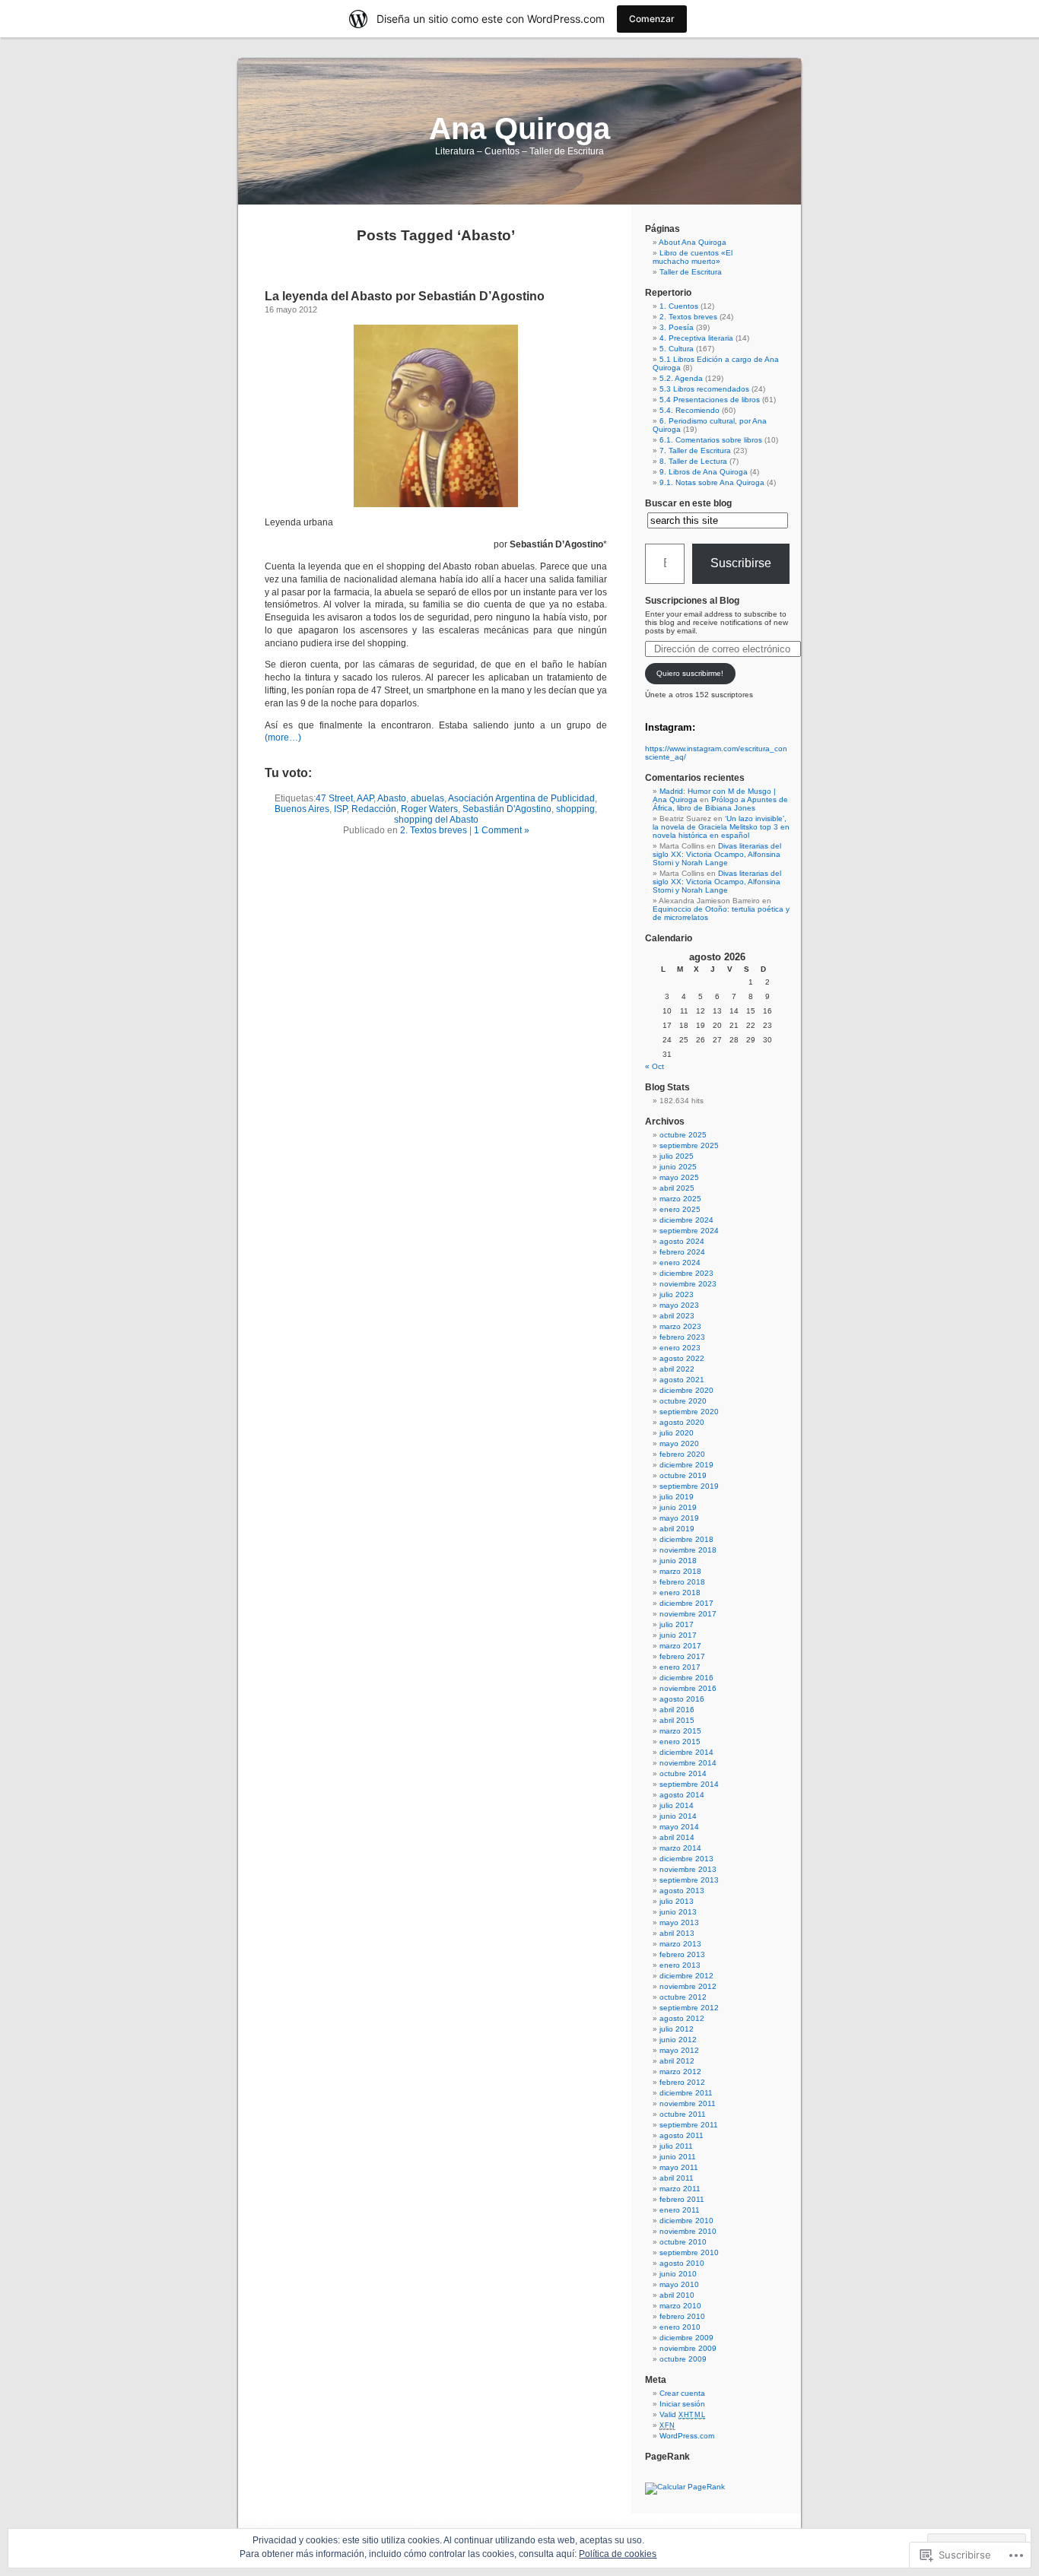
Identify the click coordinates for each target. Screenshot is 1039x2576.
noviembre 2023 (688, 1284)
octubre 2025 (683, 1135)
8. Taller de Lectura (693, 461)
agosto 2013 (682, 1891)
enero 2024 (680, 1263)
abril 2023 (677, 1316)
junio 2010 (678, 2274)
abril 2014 (677, 1837)
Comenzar (652, 19)
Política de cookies (618, 2554)
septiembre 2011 (689, 2125)
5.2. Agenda (681, 378)
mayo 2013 (679, 1922)
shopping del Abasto (436, 820)
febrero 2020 (682, 1454)
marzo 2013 (680, 1944)
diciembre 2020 (686, 1390)
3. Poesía (677, 327)
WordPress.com (687, 2436)
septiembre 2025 (689, 1145)
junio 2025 (678, 1167)
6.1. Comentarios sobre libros (711, 440)
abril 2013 (677, 1933)
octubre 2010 (683, 2242)
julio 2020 (677, 1433)
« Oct (655, 1066)
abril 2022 (677, 1369)
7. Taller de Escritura (695, 450)
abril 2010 (677, 2295)
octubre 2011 (683, 2114)
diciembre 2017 (686, 1603)
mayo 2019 (679, 1518)
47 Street (334, 798)
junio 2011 (678, 2157)
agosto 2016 (682, 1699)
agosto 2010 (682, 2263)
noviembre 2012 (688, 1986)
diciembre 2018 (686, 1539)
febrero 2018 (682, 1582)
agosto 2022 (682, 1358)
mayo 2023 (679, 1305)
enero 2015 (680, 1742)
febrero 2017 (682, 1656)
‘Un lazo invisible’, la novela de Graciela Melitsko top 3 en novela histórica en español (721, 827)
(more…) (283, 738)
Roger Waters (429, 809)
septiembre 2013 (689, 1880)
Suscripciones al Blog (692, 601)
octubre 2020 (683, 1401)
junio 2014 (678, 1816)
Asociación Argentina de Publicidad (521, 798)
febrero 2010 (682, 2316)
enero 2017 (680, 1667)
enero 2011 (680, 2210)
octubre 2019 (683, 1475)
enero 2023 (680, 1348)
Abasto (392, 798)
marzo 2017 (680, 1646)
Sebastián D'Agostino (507, 809)
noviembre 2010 (688, 2231)
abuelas (427, 798)
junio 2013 (678, 1912)
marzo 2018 (680, 1571)
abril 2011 (677, 2178)
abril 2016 (677, 1710)
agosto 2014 (682, 1795)
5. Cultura (677, 349)
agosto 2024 (682, 1241)
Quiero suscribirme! (690, 673)
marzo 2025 (680, 1199)
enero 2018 (680, 1593)
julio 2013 (677, 1901)
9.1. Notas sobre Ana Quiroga (712, 482)
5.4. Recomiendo (689, 410)
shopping (575, 809)
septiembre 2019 (689, 1486)
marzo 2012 (680, 2072)
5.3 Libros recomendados (704, 389)
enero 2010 (680, 2327)
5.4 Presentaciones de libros (710, 400)
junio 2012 (678, 2040)
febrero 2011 (682, 2199)
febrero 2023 (682, 1337)
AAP (365, 798)
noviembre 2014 (688, 1763)
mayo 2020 (679, 1443)
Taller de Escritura (691, 272)
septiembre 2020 (689, 1412)
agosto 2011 (682, 2135)
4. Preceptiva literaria (696, 338)
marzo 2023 (680, 1326)
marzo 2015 (680, 1731)
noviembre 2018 (688, 1550)
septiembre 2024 (689, 1231)
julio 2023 (677, 1294)
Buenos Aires (302, 809)
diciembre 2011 (686, 2093)
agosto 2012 (682, 2018)
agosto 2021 (682, 1380)
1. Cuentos (679, 306)
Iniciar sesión (682, 2404)
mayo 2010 (679, 2284)
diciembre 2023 (686, 1273)
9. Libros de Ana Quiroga (704, 472)
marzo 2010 (680, 2306)
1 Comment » (502, 830)
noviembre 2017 (688, 1614)
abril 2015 (677, 1720)
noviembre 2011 (688, 2103)
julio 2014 (677, 1805)
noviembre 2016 (688, 1688)
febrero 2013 (682, 1954)
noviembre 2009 (688, 2348)
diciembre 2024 (686, 1220)
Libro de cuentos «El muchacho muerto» (693, 257)
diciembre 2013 (686, 1859)
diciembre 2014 (686, 1752)
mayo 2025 (679, 1177)
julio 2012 (677, 2029)
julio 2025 (677, 1156)
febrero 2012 (682, 2082)
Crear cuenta (682, 2393)
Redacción (374, 809)
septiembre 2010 (689, 2252)
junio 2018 (678, 1561)
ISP (340, 809)
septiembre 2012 (689, 2008)
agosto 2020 (682, 1422)
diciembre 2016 (686, 1678)
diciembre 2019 (686, 1465)
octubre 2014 (683, 1773)
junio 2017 (678, 1635)
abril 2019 (677, 1529)
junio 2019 (678, 1507)
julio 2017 (677, 1624)
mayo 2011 (679, 2167)
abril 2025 (677, 1188)
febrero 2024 (682, 1252)
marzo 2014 (680, 1848)
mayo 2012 (679, 2050)
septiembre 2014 (689, 1784)
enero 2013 (680, 1965)
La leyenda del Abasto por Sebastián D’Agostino (405, 296)
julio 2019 (677, 1497)
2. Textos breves (434, 830)
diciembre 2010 (686, 2221)
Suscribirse (741, 563)
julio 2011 (676, 2146)
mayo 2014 (679, 1827)
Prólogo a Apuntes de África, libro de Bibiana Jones (720, 804)
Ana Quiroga (519, 128)
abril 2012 (677, 2061)
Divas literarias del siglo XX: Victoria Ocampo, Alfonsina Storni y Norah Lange (717, 854)
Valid (682, 2414)
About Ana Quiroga (693, 242)
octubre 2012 (683, 1997)
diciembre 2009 (686, 2338)
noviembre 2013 (688, 1869)
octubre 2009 (683, 2359)
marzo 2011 (680, 2189)
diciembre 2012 (686, 1976)
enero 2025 (680, 1209)
